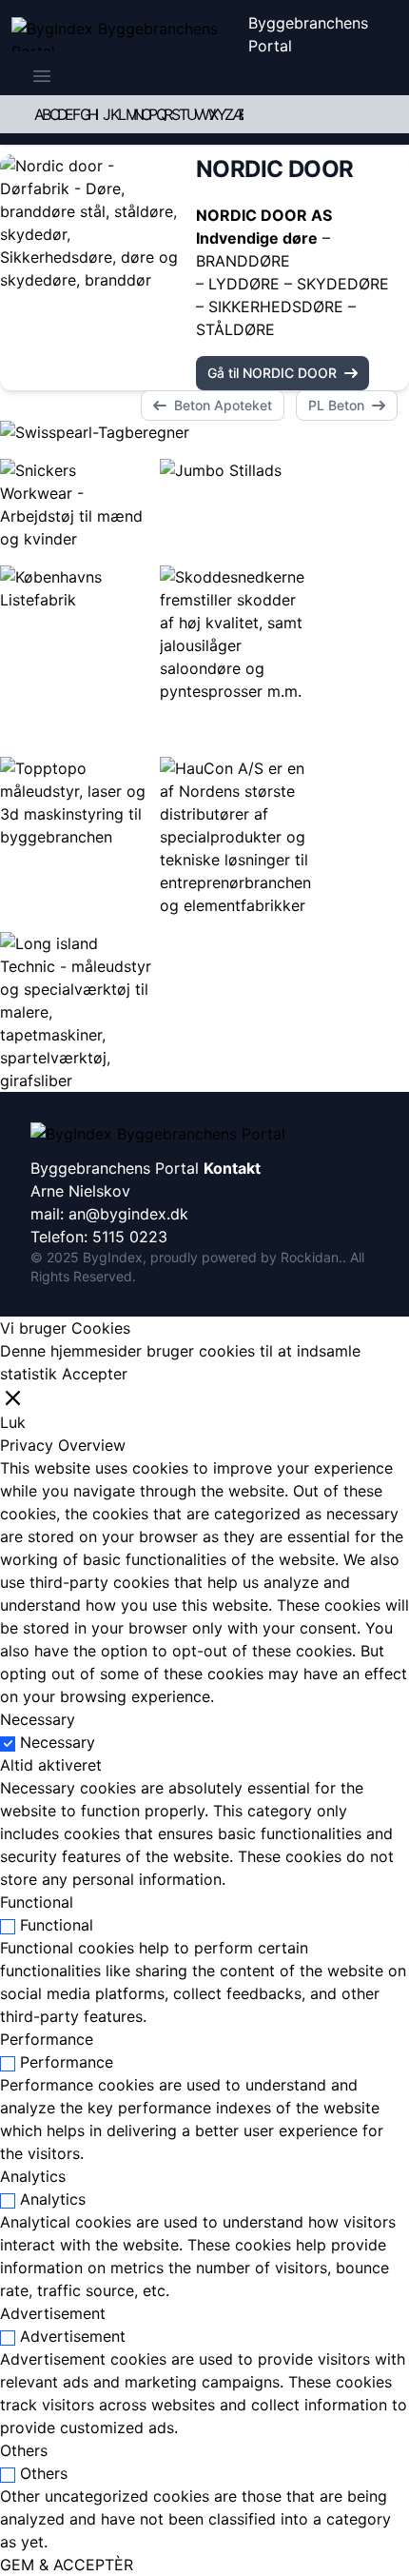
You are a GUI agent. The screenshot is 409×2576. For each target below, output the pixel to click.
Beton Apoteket (223, 405)
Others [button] (24, 2450)
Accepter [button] (95, 1374)
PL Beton (336, 405)
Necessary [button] (38, 1719)
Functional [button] (37, 1902)
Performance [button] (47, 2039)
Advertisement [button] (53, 2313)
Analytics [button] (33, 2176)
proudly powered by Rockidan (244, 1257)
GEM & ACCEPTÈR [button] (67, 2565)
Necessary (58, 1742)
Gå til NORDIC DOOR (272, 373)
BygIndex (113, 1257)
